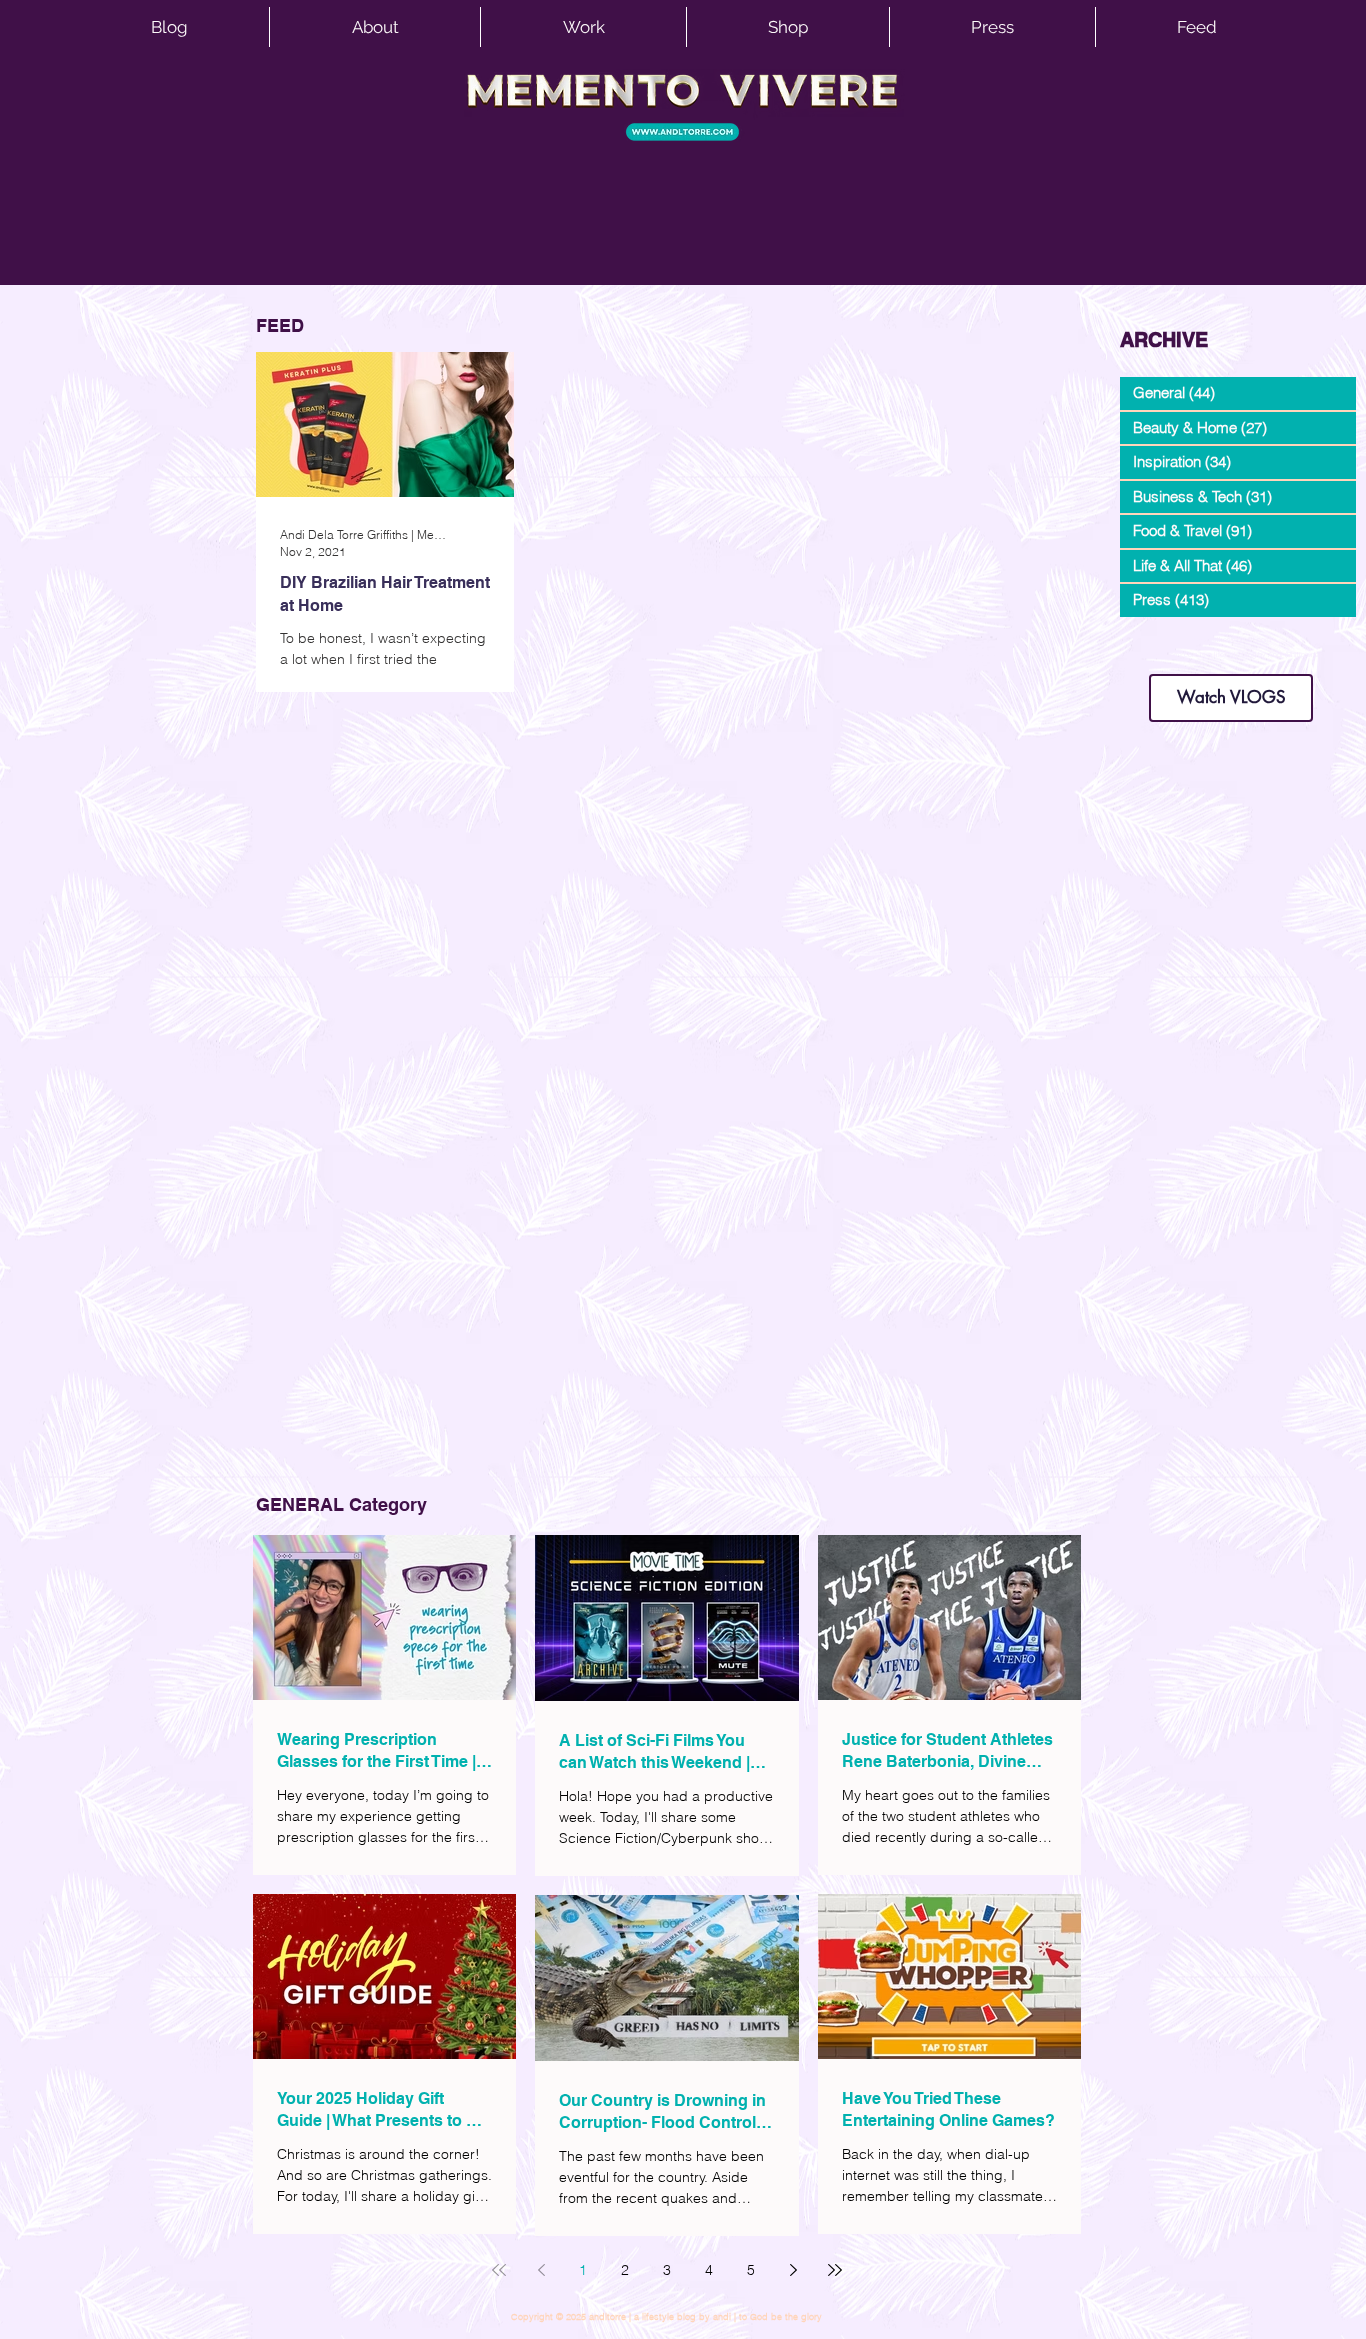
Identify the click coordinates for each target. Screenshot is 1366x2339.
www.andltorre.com (1167, 654)
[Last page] (835, 2270)
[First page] (499, 2270)
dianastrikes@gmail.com (1231, 639)
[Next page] (793, 2270)
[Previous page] (541, 2270)
